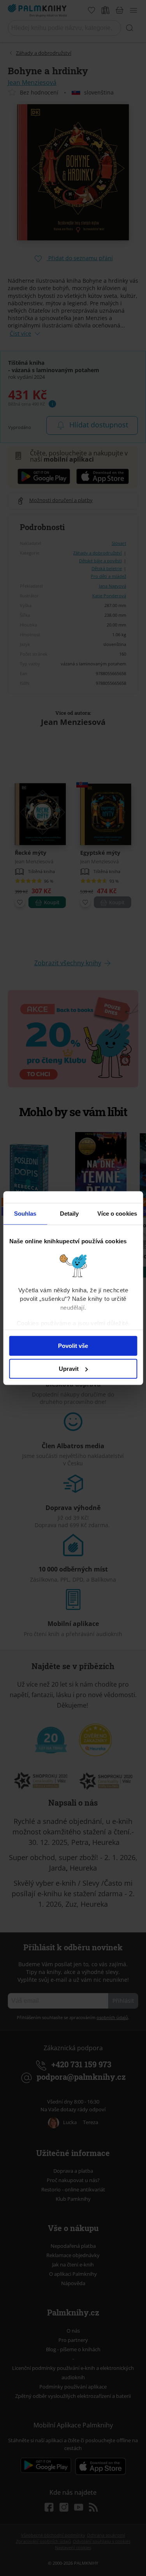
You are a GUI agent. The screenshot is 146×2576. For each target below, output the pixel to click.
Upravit (69, 1369)
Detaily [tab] (69, 1214)
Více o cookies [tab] (117, 1214)
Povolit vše (73, 1346)
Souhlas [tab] (25, 1214)
